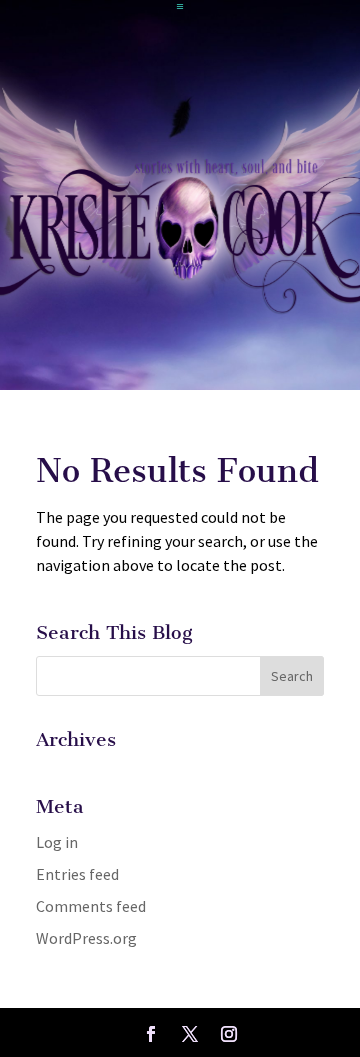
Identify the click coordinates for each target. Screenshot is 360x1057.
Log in (57, 842)
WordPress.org (86, 938)
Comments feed (91, 906)
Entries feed (77, 874)
